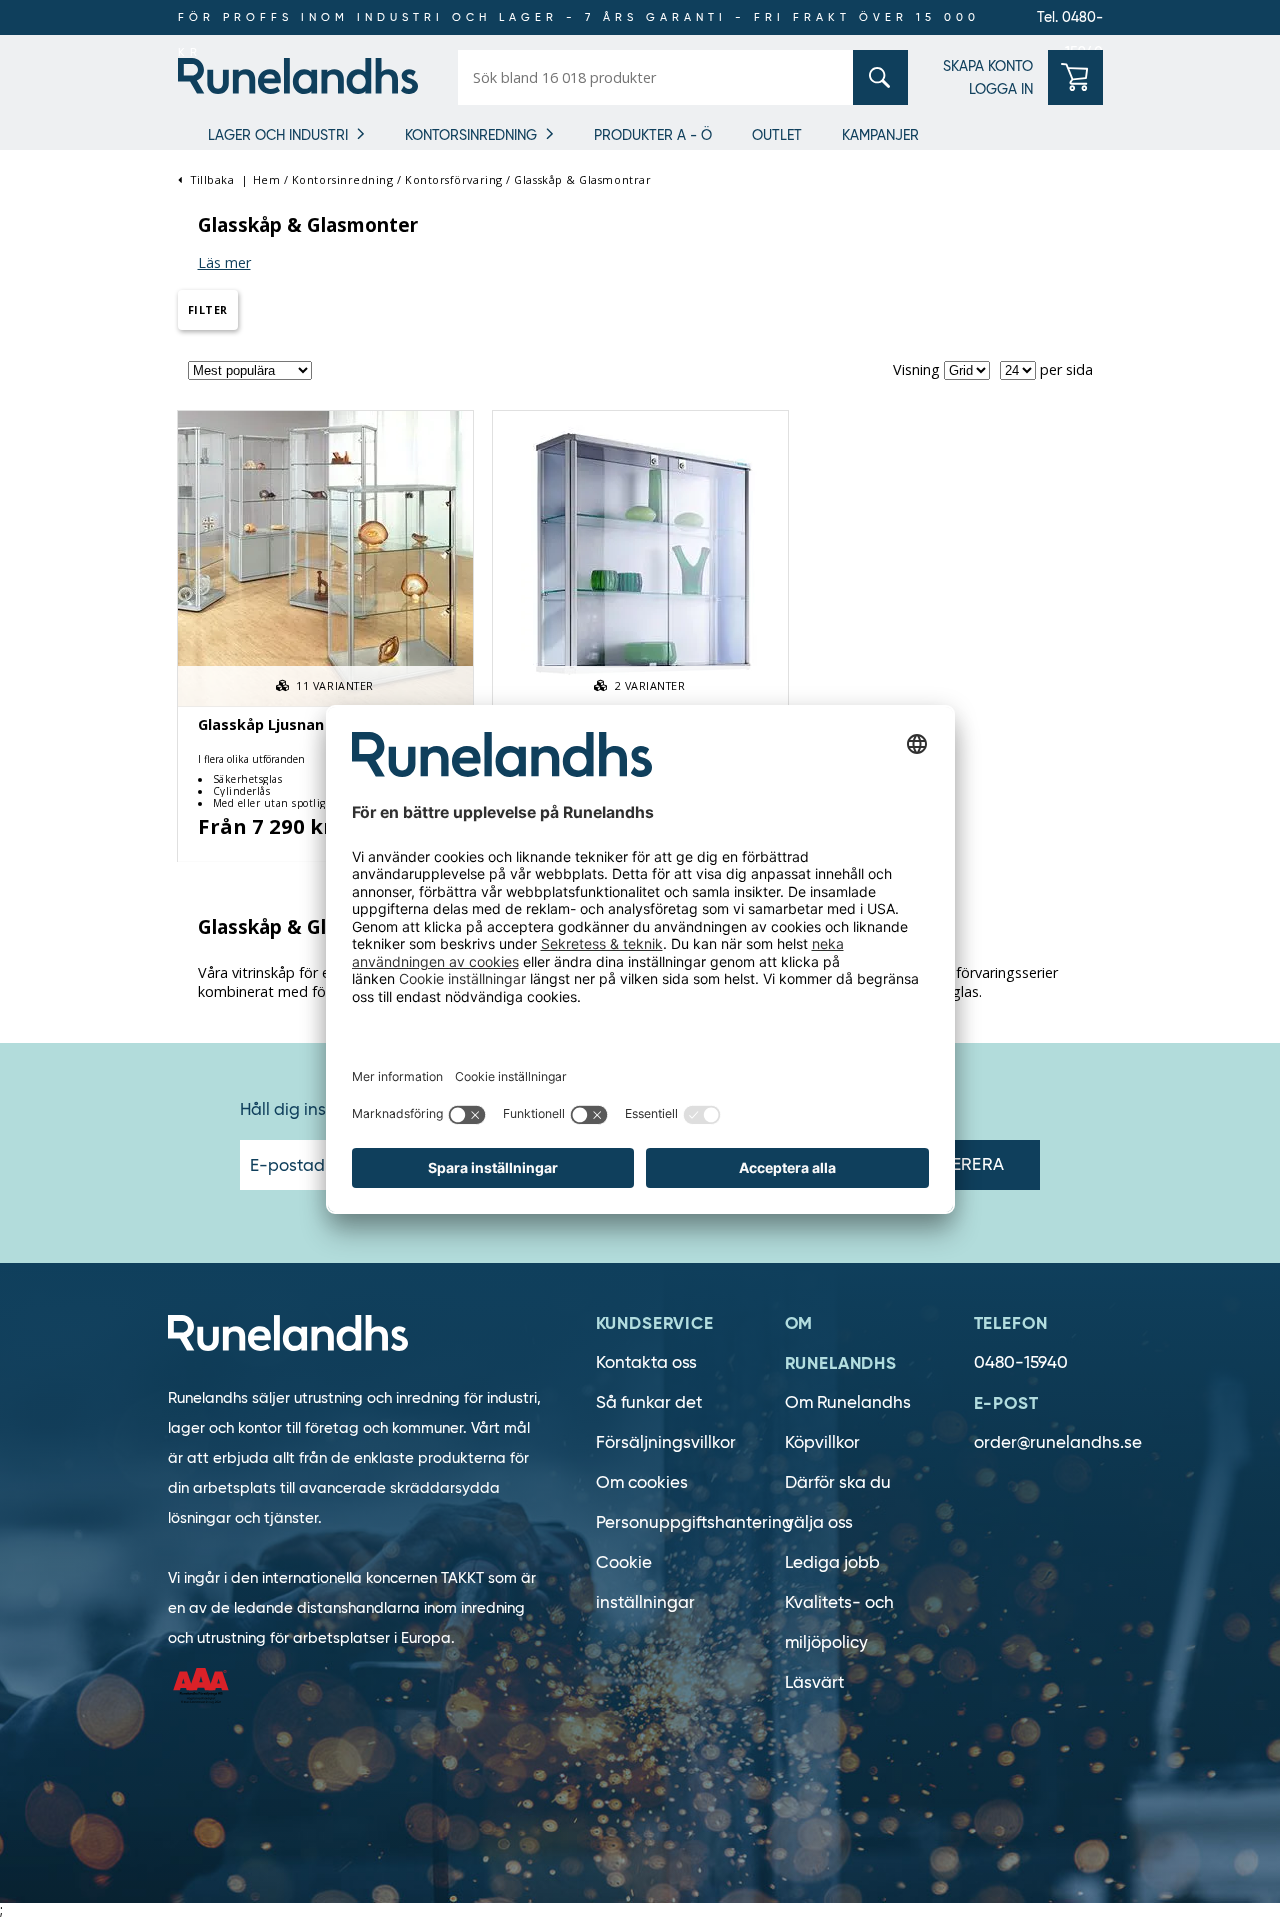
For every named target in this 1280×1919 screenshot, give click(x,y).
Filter (208, 309)
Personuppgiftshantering (694, 1522)
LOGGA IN (1001, 89)
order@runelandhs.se (1058, 1442)
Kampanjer (880, 135)
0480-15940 (1021, 1362)
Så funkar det (649, 1402)
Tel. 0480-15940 (1070, 21)
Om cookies (642, 1482)
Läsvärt (814, 1682)
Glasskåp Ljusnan (261, 724)
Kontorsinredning (471, 135)
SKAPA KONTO (988, 66)
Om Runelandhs (848, 1402)
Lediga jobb (832, 1562)
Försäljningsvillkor (666, 1442)
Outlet (777, 135)
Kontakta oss (646, 1362)
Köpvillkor (822, 1442)
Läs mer (224, 262)
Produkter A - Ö (653, 135)
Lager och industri (278, 135)
